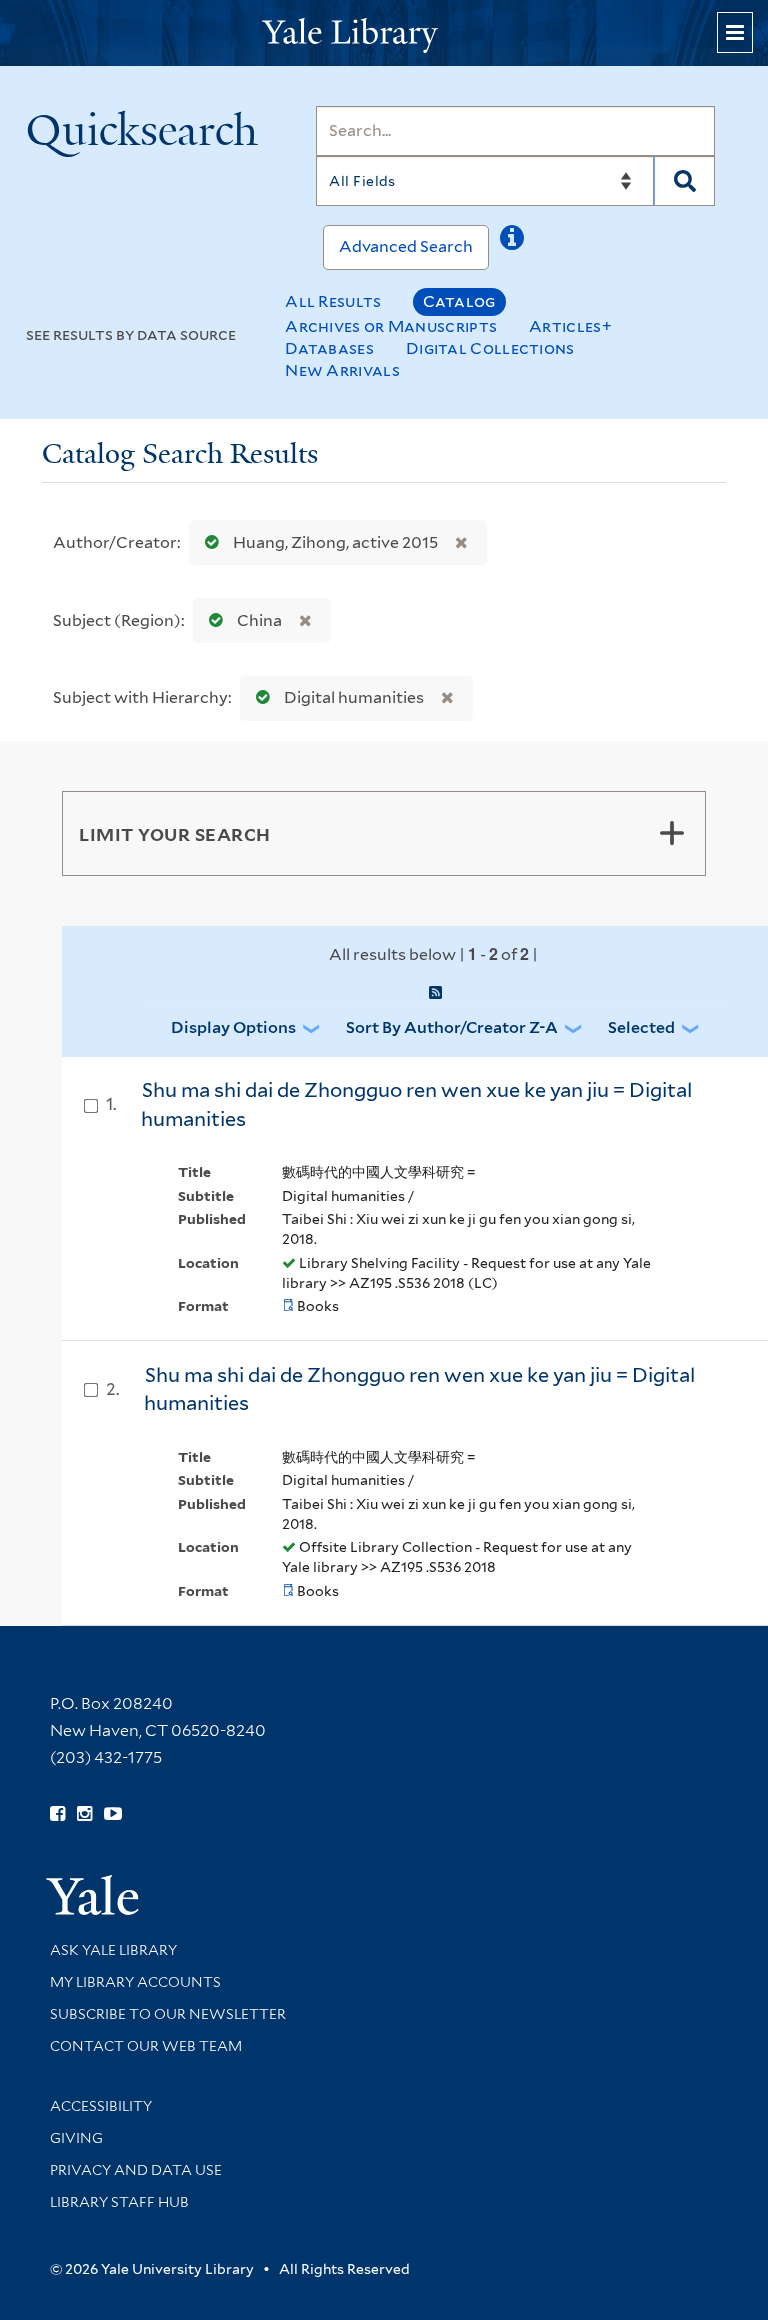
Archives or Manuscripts (391, 326)
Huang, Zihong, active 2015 (335, 542)
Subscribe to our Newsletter (168, 2014)
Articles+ (570, 326)
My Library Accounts (135, 1982)
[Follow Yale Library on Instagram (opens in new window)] (84, 1814)
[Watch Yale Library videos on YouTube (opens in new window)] (113, 1814)
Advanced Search (406, 246)
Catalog (459, 301)
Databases (329, 348)
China (259, 620)
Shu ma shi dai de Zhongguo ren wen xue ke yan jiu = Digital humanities (419, 1389)
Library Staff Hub (119, 2202)
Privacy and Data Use (136, 2170)
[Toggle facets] (672, 833)
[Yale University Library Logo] (384, 33)
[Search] (684, 181)
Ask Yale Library (113, 1950)
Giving (76, 2138)
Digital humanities (354, 697)
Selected (641, 1027)
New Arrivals (342, 370)
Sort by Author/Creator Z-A (452, 1027)
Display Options (233, 1027)
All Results (333, 301)
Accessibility (101, 2106)
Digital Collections (490, 348)
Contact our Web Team (146, 2046)
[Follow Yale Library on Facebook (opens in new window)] (57, 1814)
